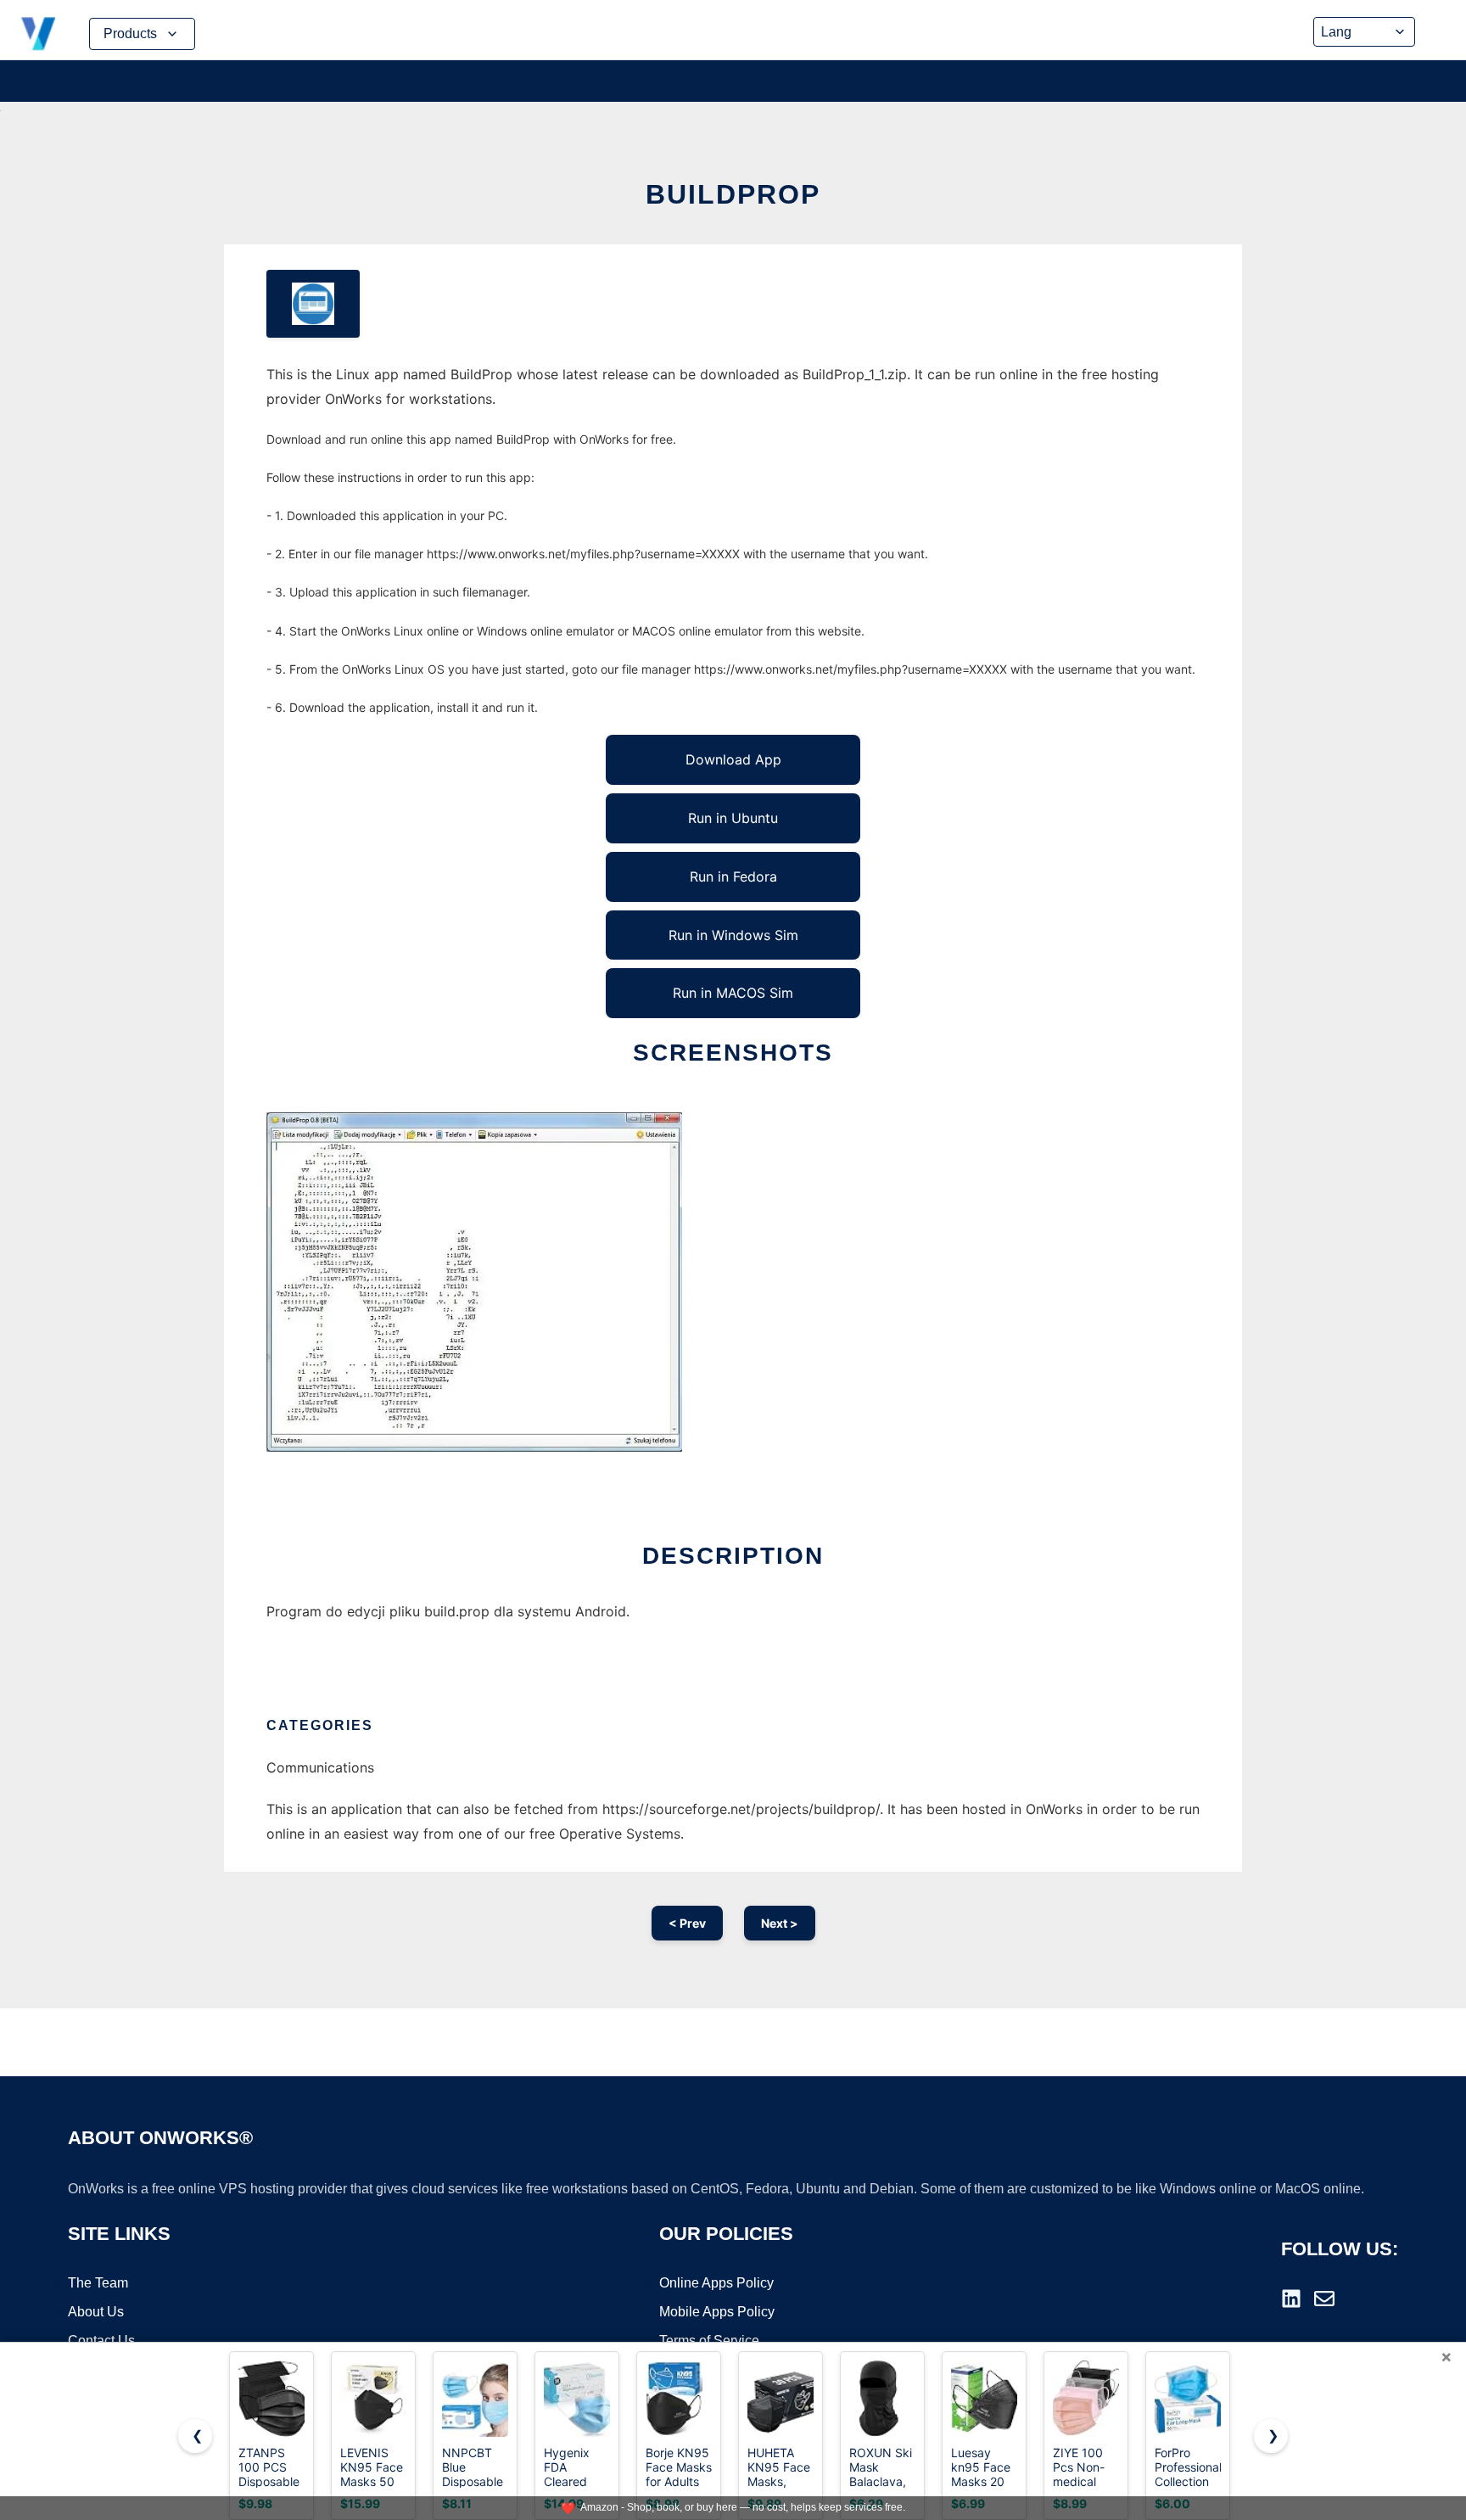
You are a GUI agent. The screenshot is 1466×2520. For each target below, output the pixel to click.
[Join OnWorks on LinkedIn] (1291, 2299)
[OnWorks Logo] (38, 34)
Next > (780, 1923)
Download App (733, 759)
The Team (98, 2283)
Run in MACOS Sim (733, 993)
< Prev (687, 1923)
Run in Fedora (733, 876)
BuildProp (733, 194)
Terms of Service (709, 2341)
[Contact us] (1324, 2299)
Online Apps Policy (716, 2283)
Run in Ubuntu (733, 818)
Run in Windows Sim (733, 935)
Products (130, 34)
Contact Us (101, 2341)
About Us (96, 2312)
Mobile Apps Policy (717, 2312)
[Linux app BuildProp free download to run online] (313, 304)
